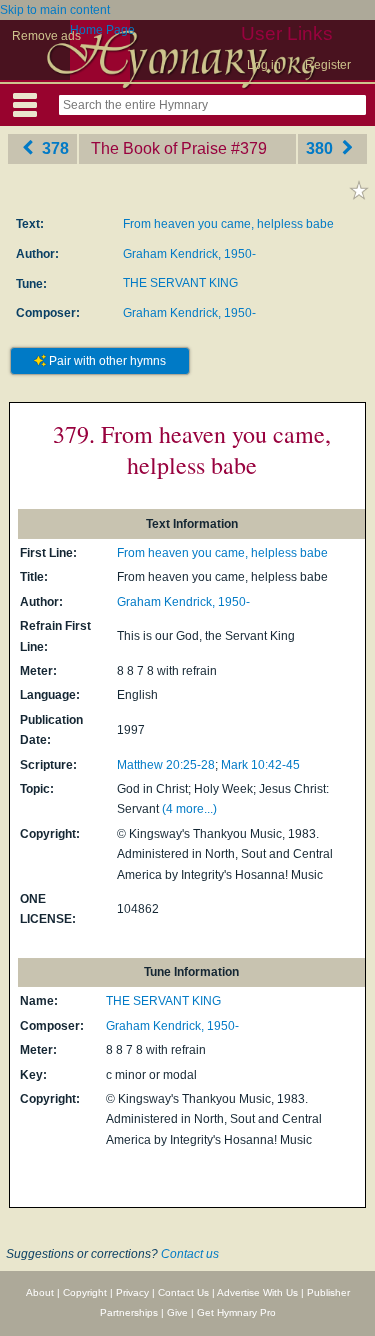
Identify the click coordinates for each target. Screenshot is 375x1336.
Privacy (132, 1292)
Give (177, 1312)
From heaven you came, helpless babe (228, 224)
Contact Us (183, 1292)
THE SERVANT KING (180, 283)
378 (53, 148)
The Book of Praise (159, 148)
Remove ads (46, 36)
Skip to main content (55, 10)
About (40, 1292)
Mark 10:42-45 (260, 765)
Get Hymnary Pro (236, 1312)
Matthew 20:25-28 (166, 765)
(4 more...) (189, 809)
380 (321, 148)
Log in (264, 65)
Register (328, 65)
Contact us (190, 1254)
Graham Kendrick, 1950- (189, 254)
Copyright (85, 1292)
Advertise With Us (257, 1292)
